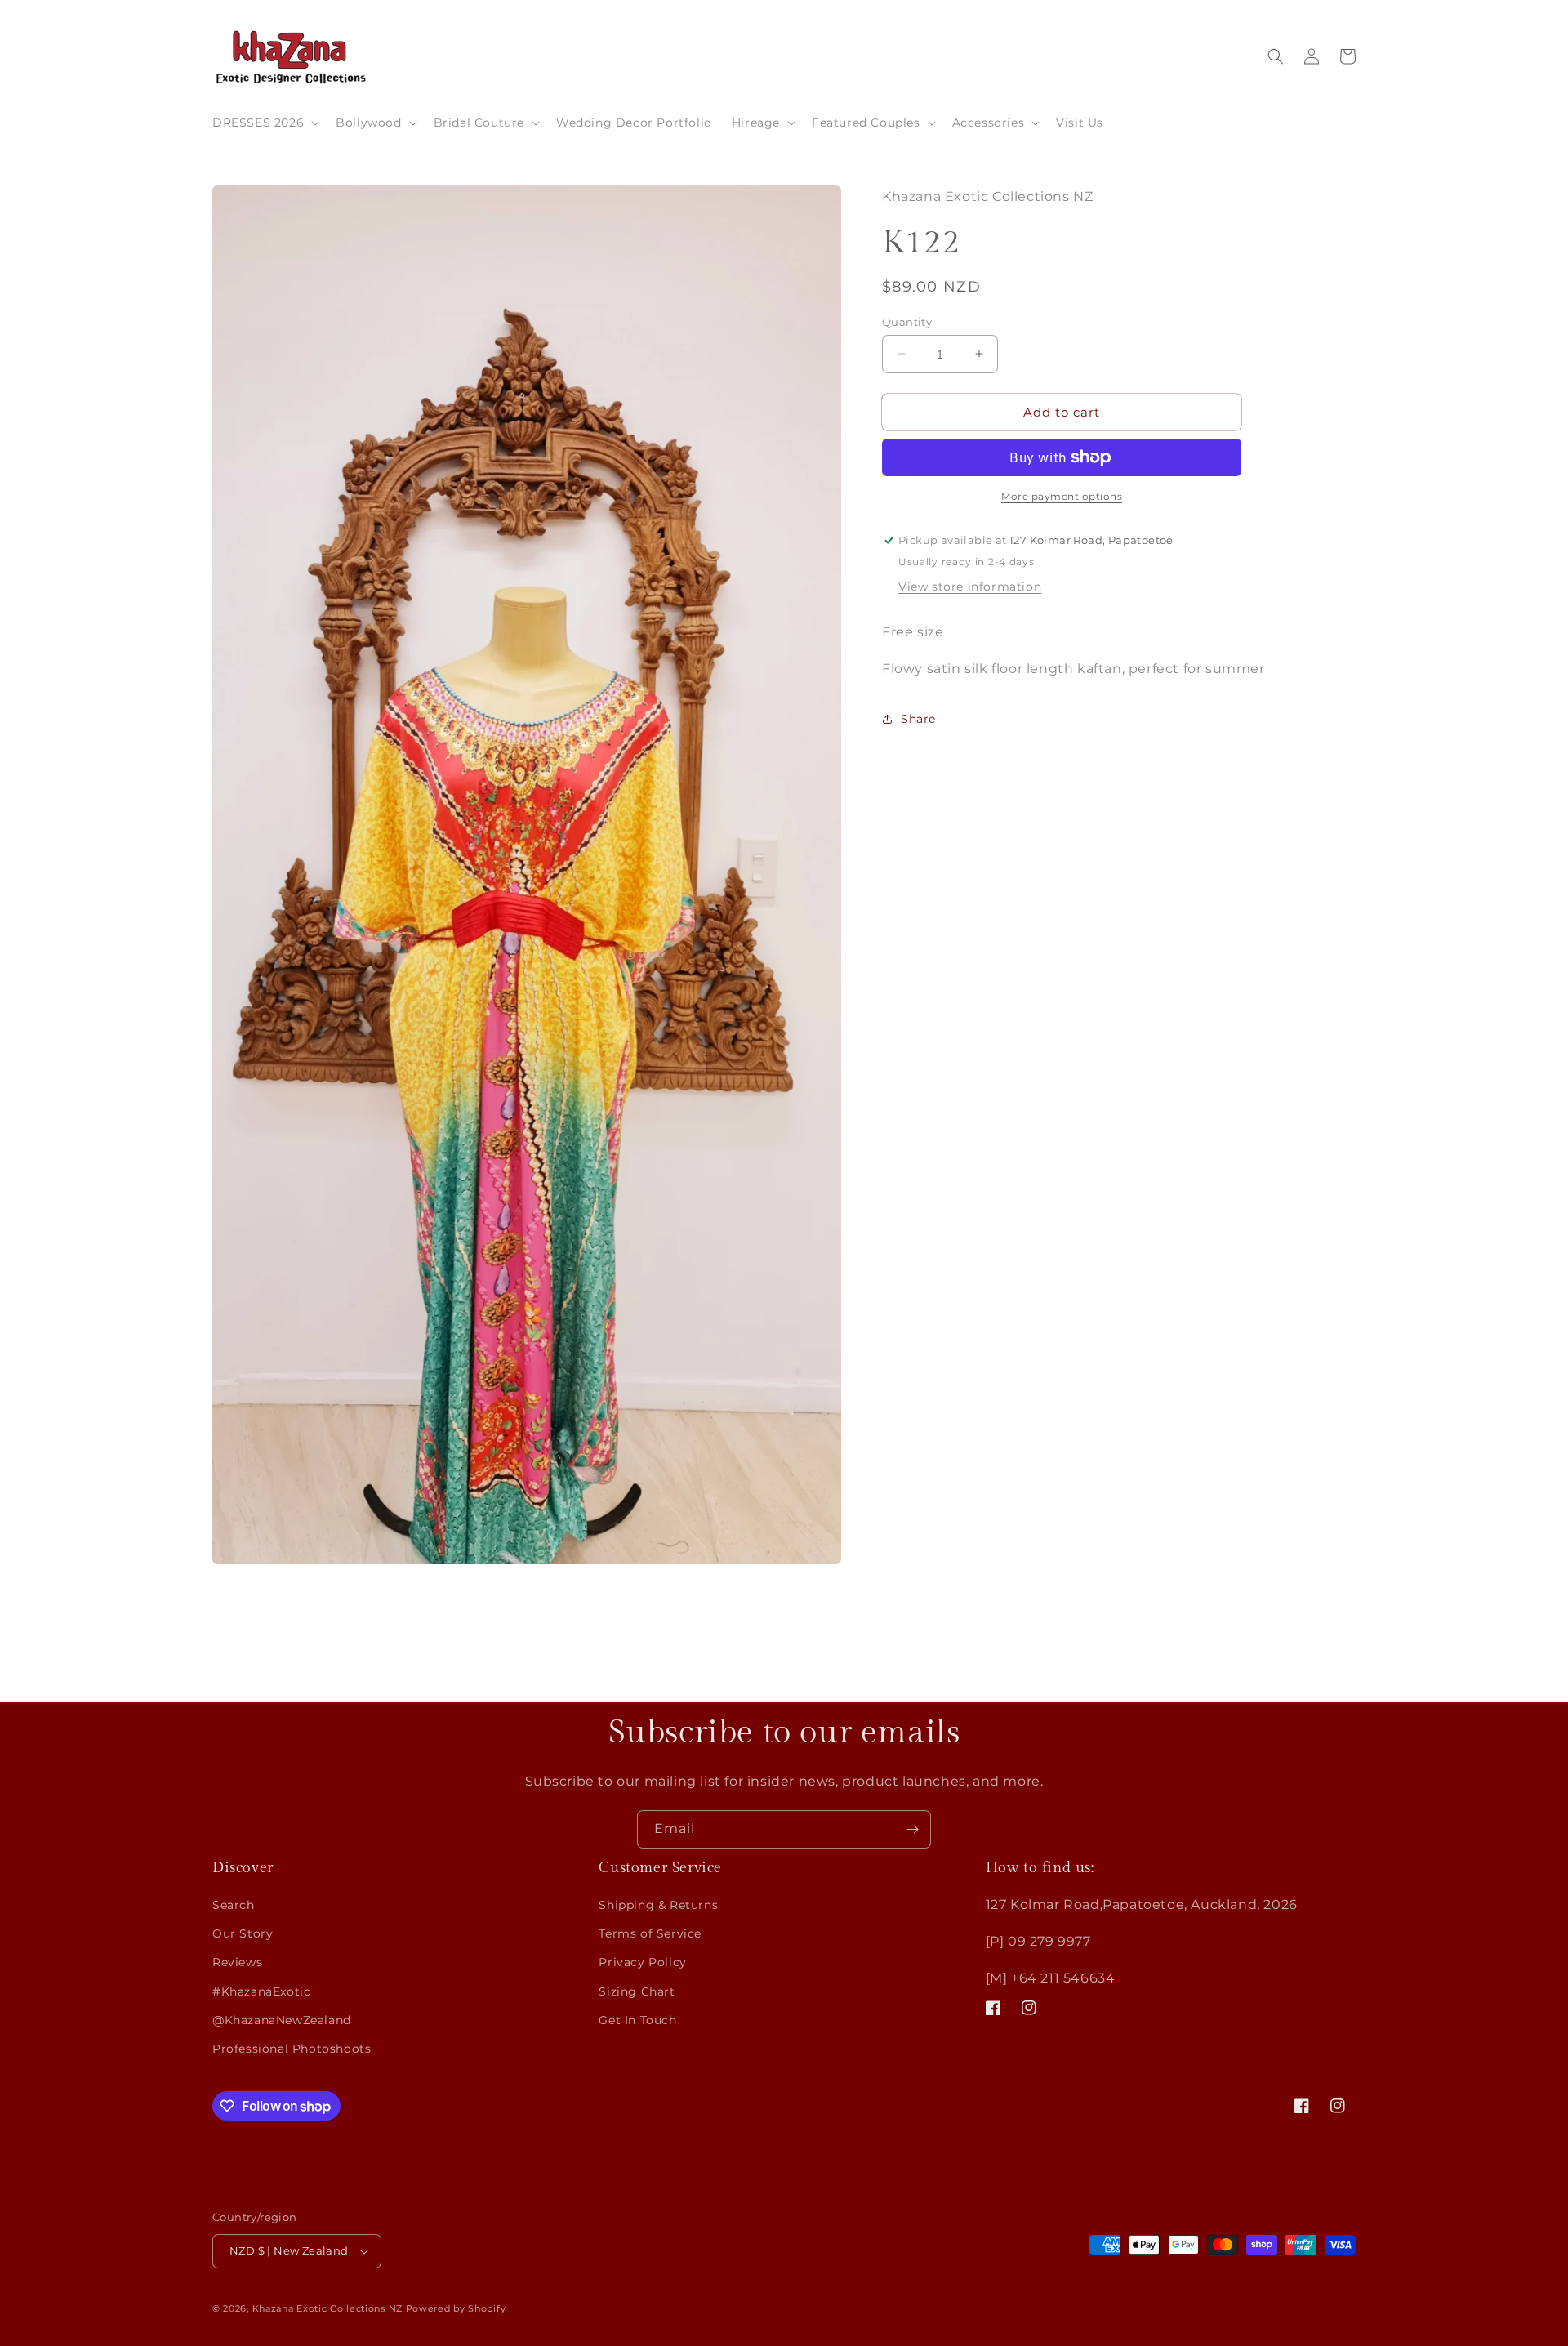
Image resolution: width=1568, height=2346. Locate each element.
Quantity (907, 321)
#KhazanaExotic (261, 1991)
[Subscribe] (912, 1829)
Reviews (237, 1962)
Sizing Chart (637, 1991)
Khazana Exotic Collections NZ (327, 2308)
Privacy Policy (642, 1962)
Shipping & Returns (658, 1905)
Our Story (243, 1933)
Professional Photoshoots (292, 2049)
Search (234, 1905)
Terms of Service (650, 1933)
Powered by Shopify (456, 2308)
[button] (264, 123)
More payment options (1062, 496)
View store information (970, 586)
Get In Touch (637, 2020)
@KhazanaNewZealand (282, 2020)
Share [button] (918, 719)
